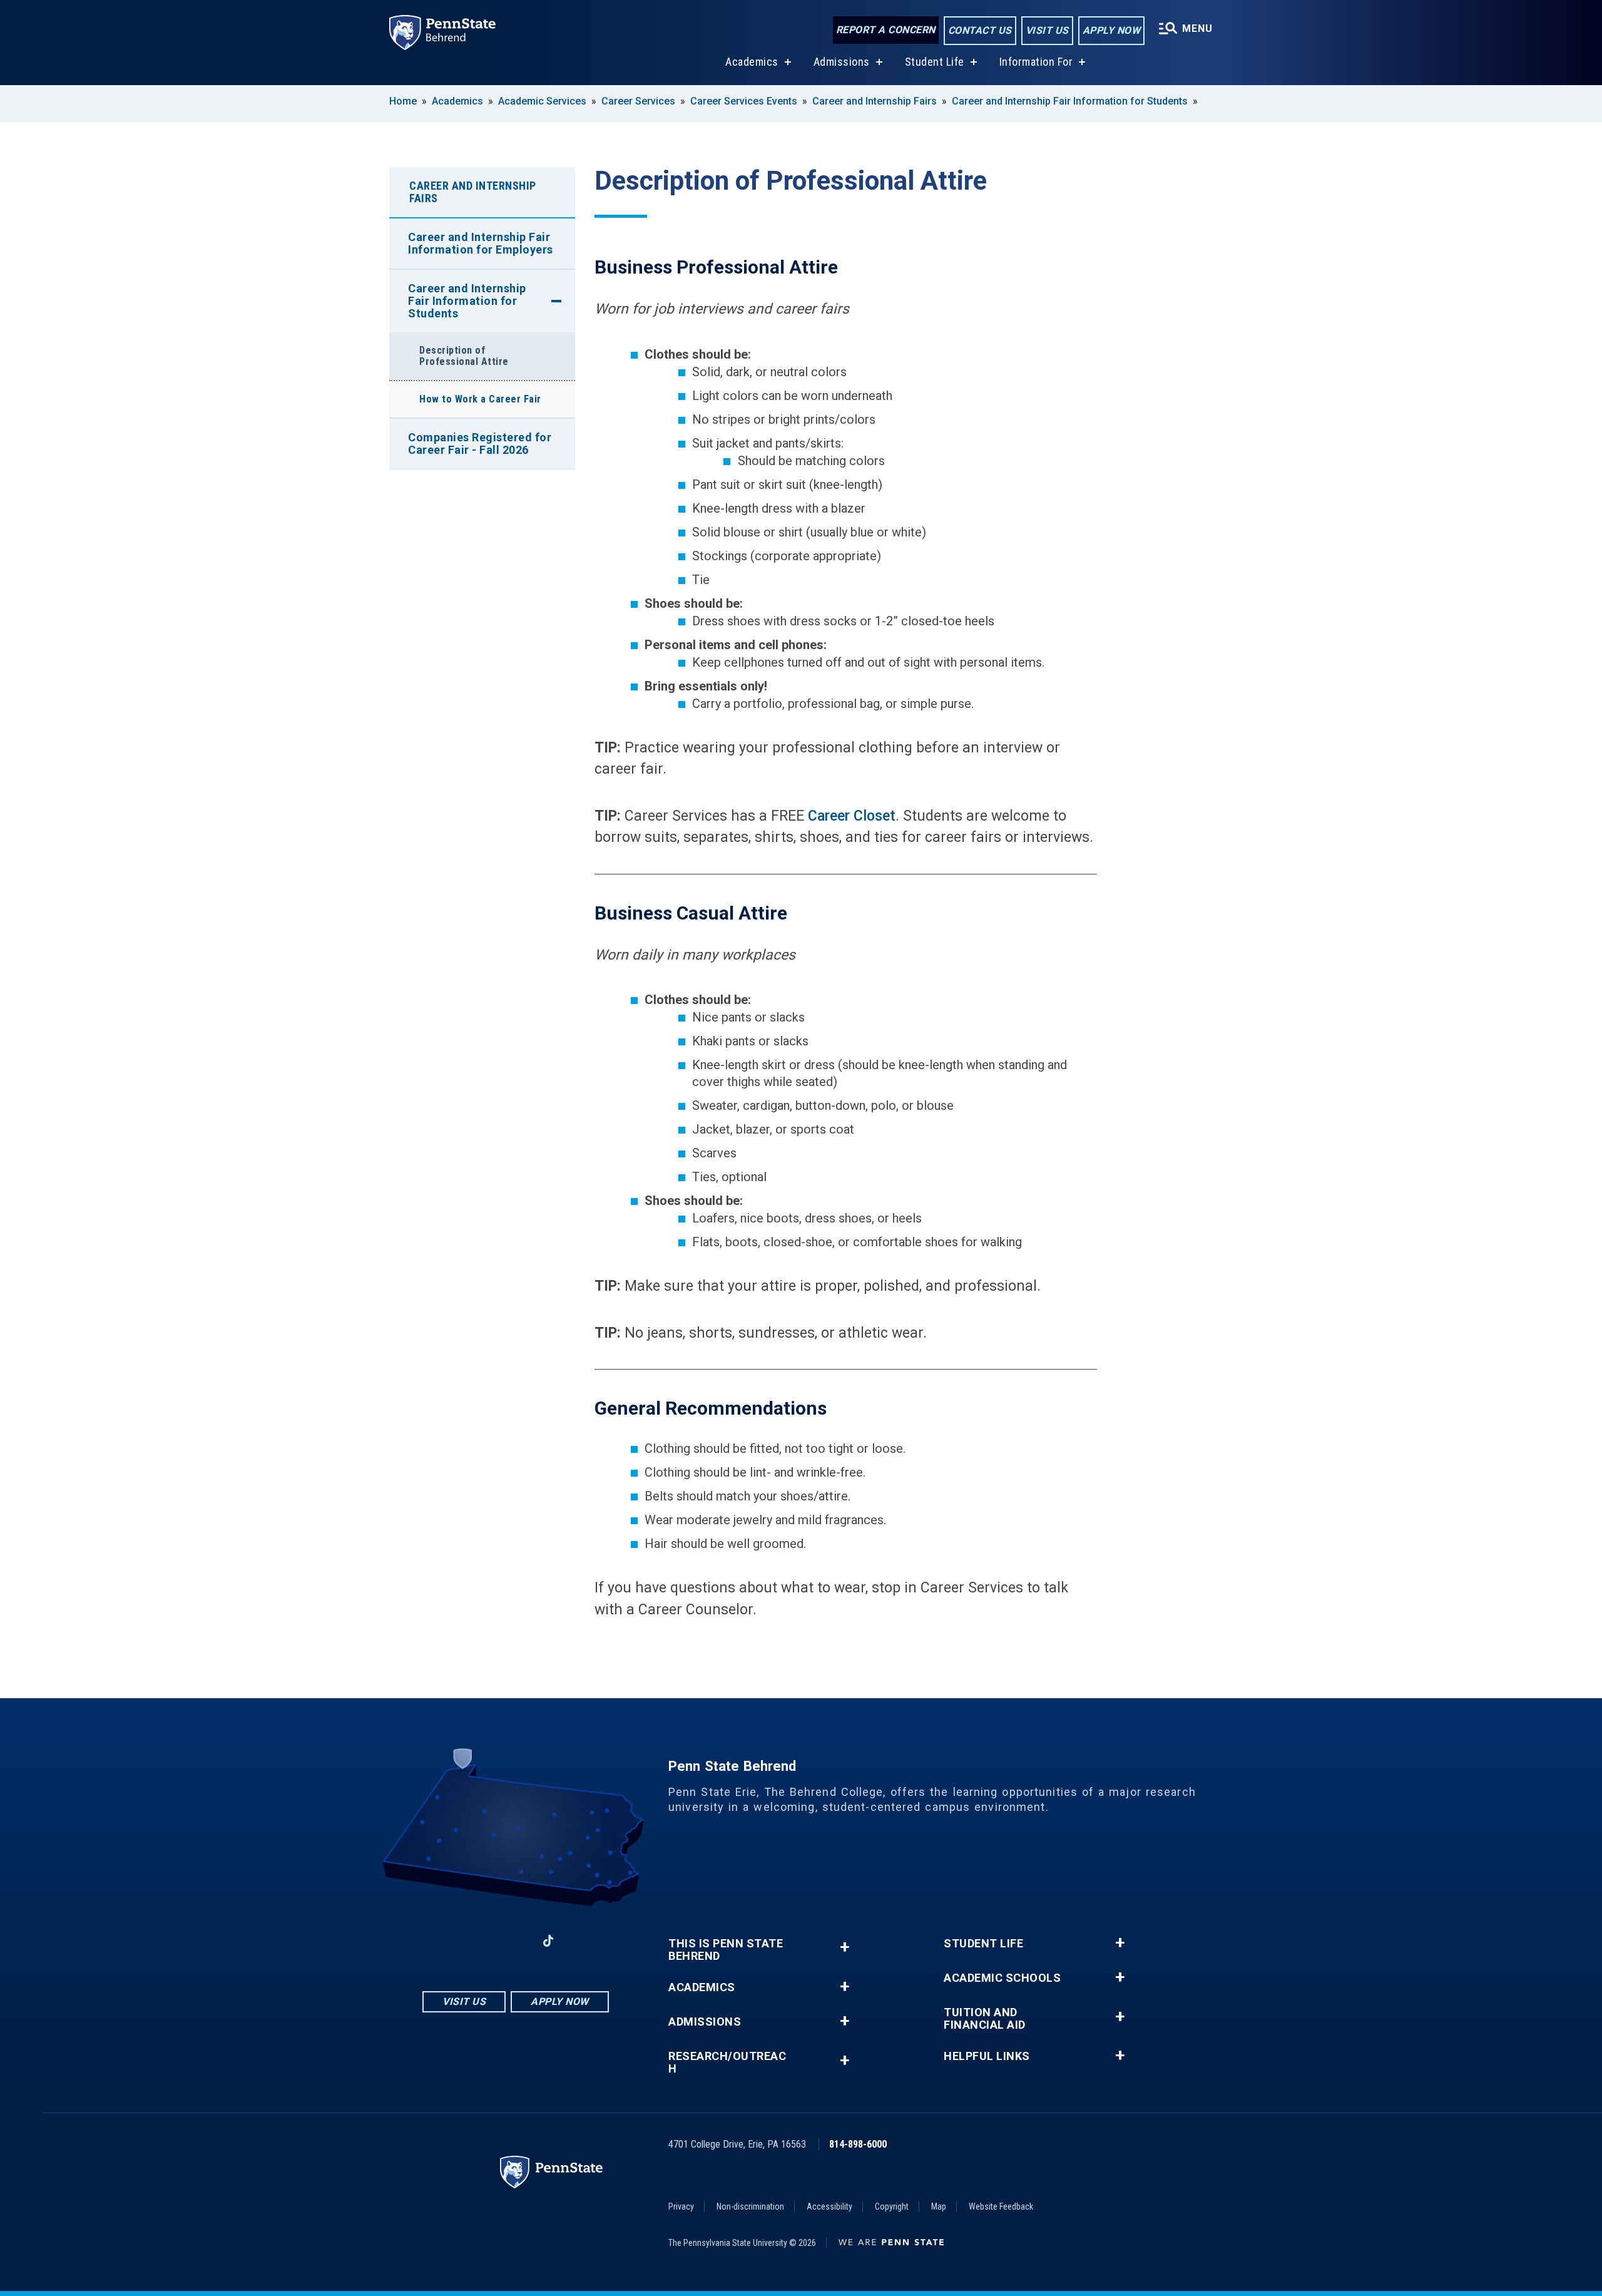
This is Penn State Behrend (726, 1950)
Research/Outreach (727, 2063)
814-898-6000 (858, 2144)
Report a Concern (886, 30)
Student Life (935, 62)
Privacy (681, 2206)
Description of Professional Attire (464, 356)
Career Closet (852, 816)
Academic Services (542, 101)
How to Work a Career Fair (480, 399)
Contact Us (980, 30)
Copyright (892, 2206)
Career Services (638, 101)
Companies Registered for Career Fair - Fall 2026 (480, 443)
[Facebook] (451, 1941)
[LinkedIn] (516, 1941)
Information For (1036, 62)
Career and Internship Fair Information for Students (1070, 101)
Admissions (842, 62)
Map (939, 2206)
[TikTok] (548, 1941)
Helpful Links (987, 2056)
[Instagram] (483, 1941)
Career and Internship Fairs (875, 101)
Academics (752, 62)
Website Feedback (1001, 2206)
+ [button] (844, 1947)
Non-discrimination (750, 2206)
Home (403, 101)
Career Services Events (744, 101)
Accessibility (829, 2206)
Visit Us (1047, 30)
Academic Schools (1002, 1978)
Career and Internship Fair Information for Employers (481, 243)
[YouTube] (581, 1941)
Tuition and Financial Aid (985, 2019)
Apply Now (1112, 30)
